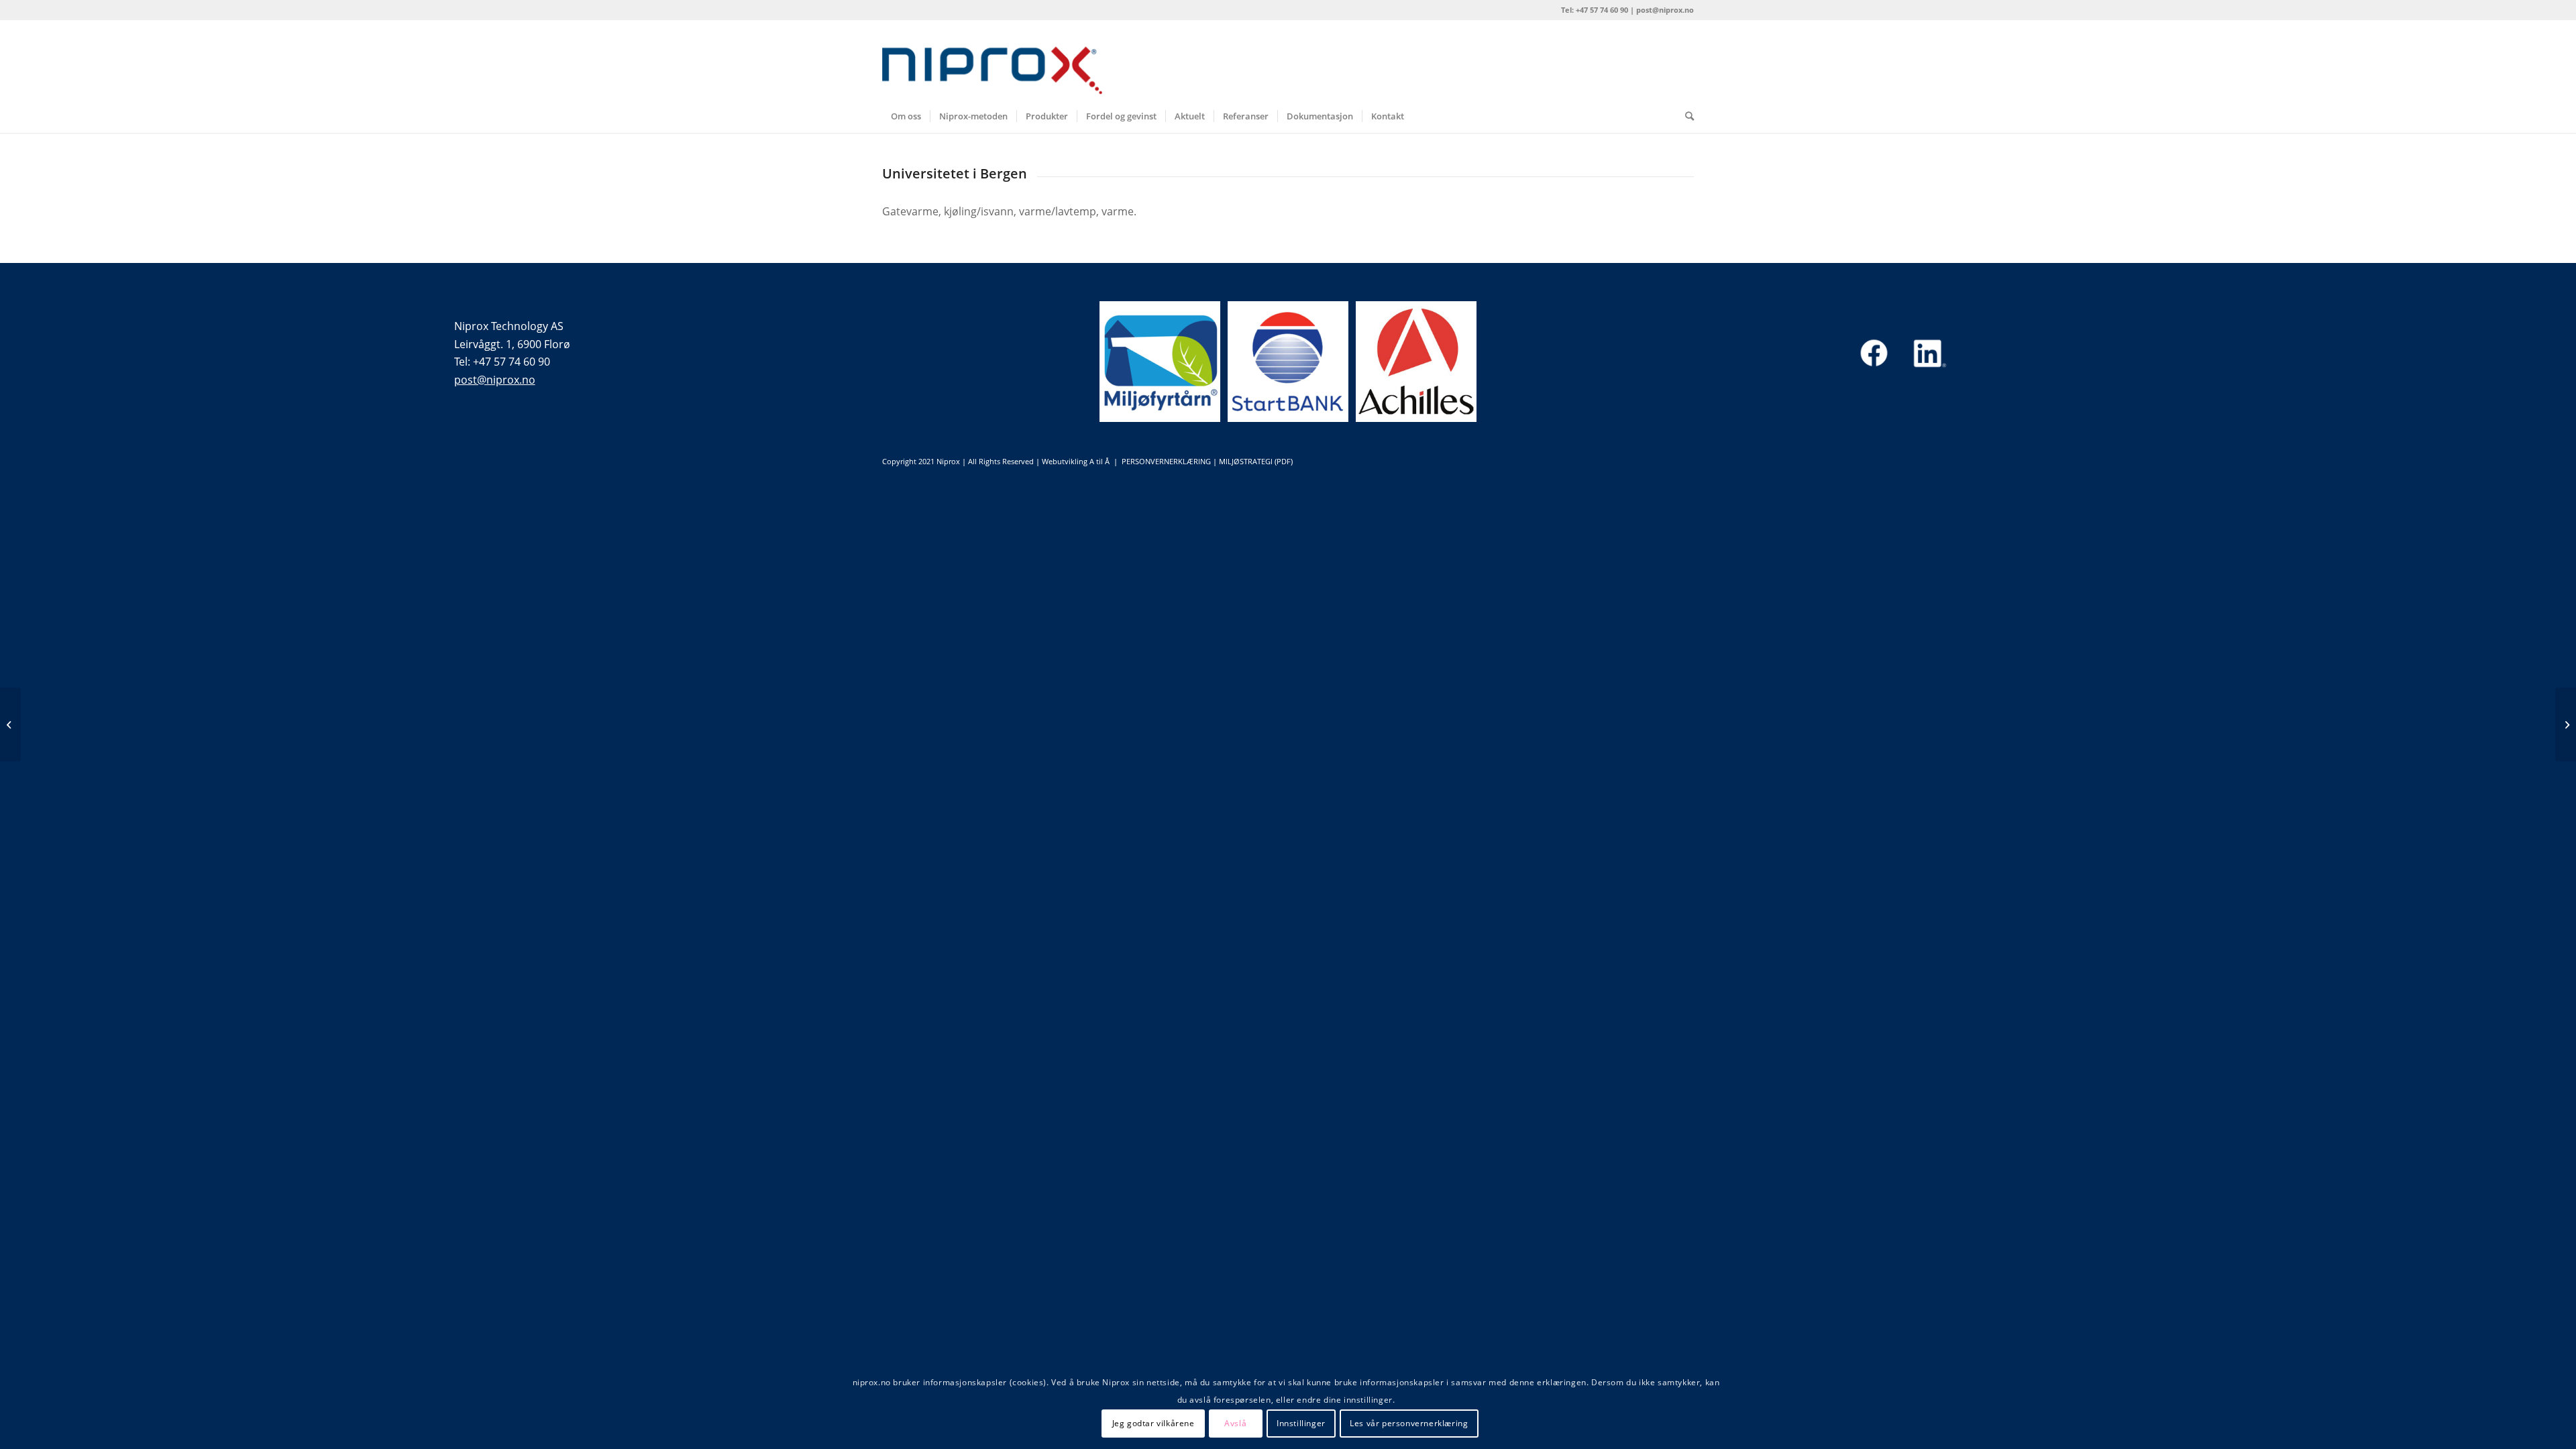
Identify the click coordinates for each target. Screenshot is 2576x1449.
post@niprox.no (495, 380)
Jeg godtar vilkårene (1153, 1423)
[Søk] (1685, 116)
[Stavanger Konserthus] (10, 724)
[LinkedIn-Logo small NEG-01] (1928, 353)
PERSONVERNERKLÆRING (1166, 461)
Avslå (1235, 1423)
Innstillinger (1301, 1423)
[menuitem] (906, 116)
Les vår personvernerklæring (1409, 1423)
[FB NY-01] (1874, 353)
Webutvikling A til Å (1076, 461)
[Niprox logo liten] (992, 60)
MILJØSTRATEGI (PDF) (1256, 461)
